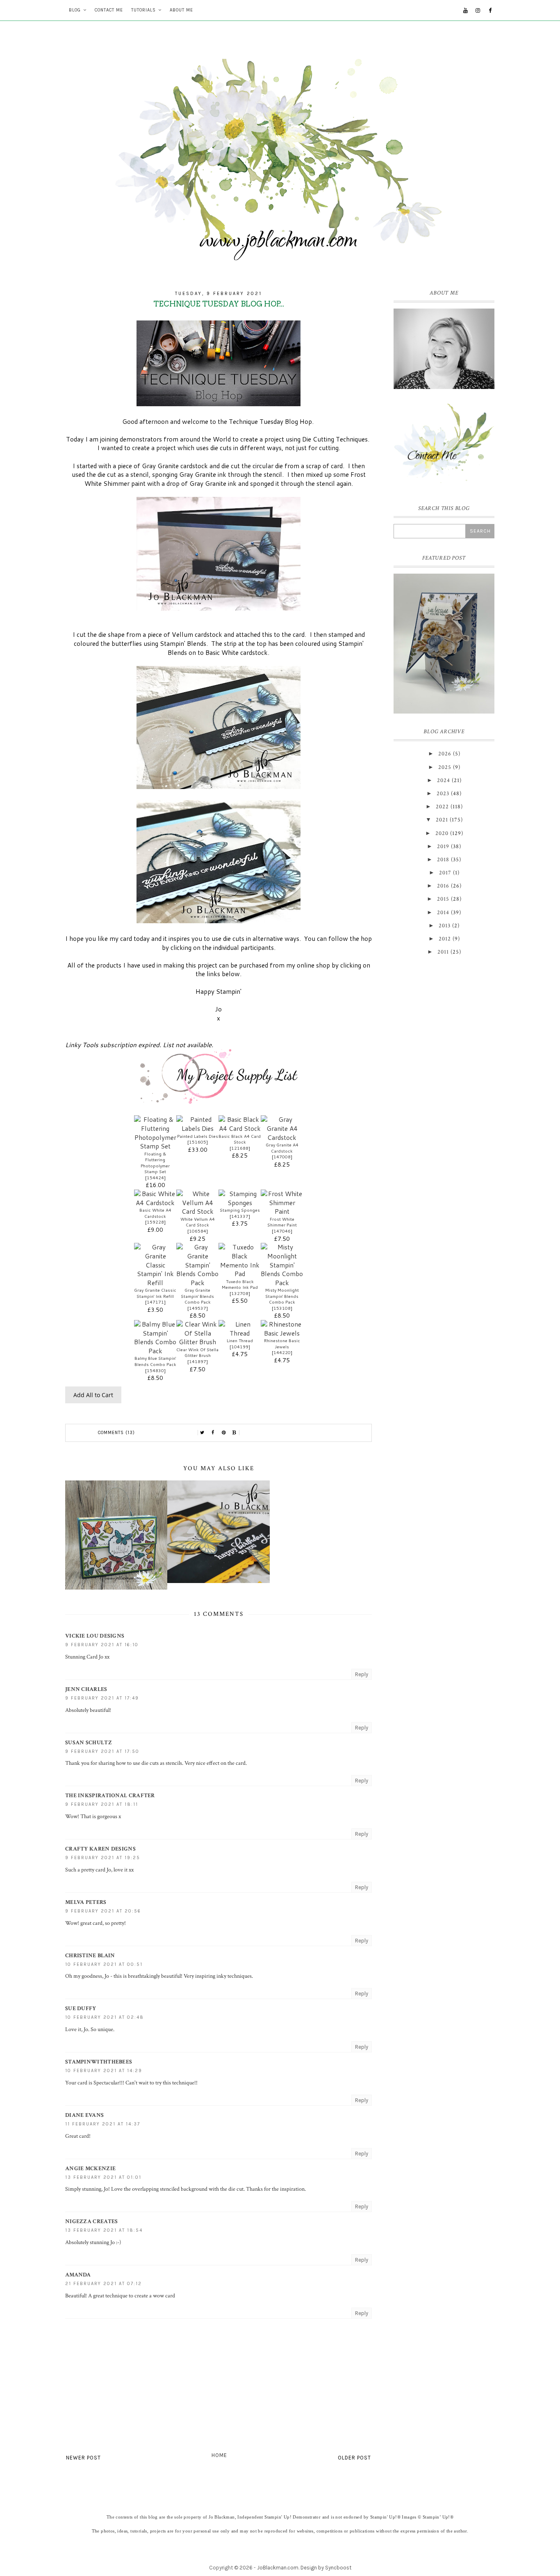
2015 (443, 899)
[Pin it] (224, 1433)
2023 (443, 794)
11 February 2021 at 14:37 (103, 2124)
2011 (443, 952)
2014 (443, 913)
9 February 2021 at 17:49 (102, 1698)
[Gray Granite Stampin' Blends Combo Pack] (197, 1283)
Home (219, 2455)
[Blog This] (234, 1433)
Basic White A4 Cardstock (155, 1213)
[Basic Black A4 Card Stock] (240, 1128)
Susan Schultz (89, 1743)
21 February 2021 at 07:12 (104, 2284)
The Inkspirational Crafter (110, 1796)
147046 (282, 1231)
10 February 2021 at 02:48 (105, 2017)
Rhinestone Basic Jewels (282, 1344)
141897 (198, 1361)
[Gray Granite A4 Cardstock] (282, 1137)
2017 (445, 873)
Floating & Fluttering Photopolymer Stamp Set (155, 1163)
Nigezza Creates (92, 2221)
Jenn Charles (86, 1689)
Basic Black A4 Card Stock (240, 1139)
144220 (282, 1352)
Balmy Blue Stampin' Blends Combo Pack (155, 1361)
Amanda (78, 2275)
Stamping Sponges (240, 1210)
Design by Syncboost (326, 2568)
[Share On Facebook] (213, 1433)
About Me (181, 10)
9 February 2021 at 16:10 (102, 1645)
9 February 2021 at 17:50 (102, 1751)
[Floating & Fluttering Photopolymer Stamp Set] (155, 1146)
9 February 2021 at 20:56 (103, 1911)
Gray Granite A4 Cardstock (282, 1148)
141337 (240, 1216)
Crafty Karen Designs (100, 1849)
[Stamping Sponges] (240, 1203)
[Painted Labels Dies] (197, 1128)
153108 (282, 1308)
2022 (442, 807)
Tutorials (143, 10)
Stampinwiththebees (99, 2062)
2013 (445, 926)
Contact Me (109, 10)
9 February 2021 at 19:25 (103, 1858)
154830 (155, 1370)
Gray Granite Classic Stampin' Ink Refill (155, 1293)
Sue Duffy (81, 2009)
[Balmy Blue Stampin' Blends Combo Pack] (155, 1351)
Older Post (354, 2458)
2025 (445, 767)
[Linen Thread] (240, 1333)
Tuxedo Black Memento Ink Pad (240, 1285)
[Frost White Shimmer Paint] (282, 1211)
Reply (362, 1674)
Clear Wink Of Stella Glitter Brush (197, 1353)
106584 (198, 1231)
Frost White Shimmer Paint (282, 1222)
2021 (442, 820)
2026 (445, 754)
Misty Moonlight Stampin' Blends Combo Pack (282, 1296)
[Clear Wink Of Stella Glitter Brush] (197, 1342)
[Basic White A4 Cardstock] (155, 1203)
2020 (442, 833)
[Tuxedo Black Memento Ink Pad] (240, 1274)
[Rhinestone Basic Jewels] (282, 1333)
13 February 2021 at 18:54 (104, 2230)
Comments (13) (116, 1433)
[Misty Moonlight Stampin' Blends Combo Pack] (282, 1283)
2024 (444, 780)
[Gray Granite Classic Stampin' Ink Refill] (155, 1283)
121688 (240, 1148)
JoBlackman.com (278, 2568)
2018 (443, 860)
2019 (443, 846)
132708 (240, 1293)
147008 (282, 1157)
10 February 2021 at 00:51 (104, 1964)
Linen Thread (240, 1341)
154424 (155, 1178)
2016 (443, 886)
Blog (75, 10)
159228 (155, 1222)
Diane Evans (84, 2115)
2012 (445, 939)
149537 (198, 1308)
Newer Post (83, 2458)
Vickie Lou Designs (95, 1636)
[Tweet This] (203, 1433)
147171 (155, 1302)
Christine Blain (90, 1956)
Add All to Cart (93, 1395)
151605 (198, 1142)
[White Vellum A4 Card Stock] (197, 1211)
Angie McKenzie (90, 2169)
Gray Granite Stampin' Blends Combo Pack (197, 1296)
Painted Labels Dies (198, 1136)
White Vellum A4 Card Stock (198, 1222)
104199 (240, 1347)
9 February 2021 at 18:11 (102, 1804)
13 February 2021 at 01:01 (103, 2177)
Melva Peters (86, 1902)
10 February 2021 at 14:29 (104, 2071)
